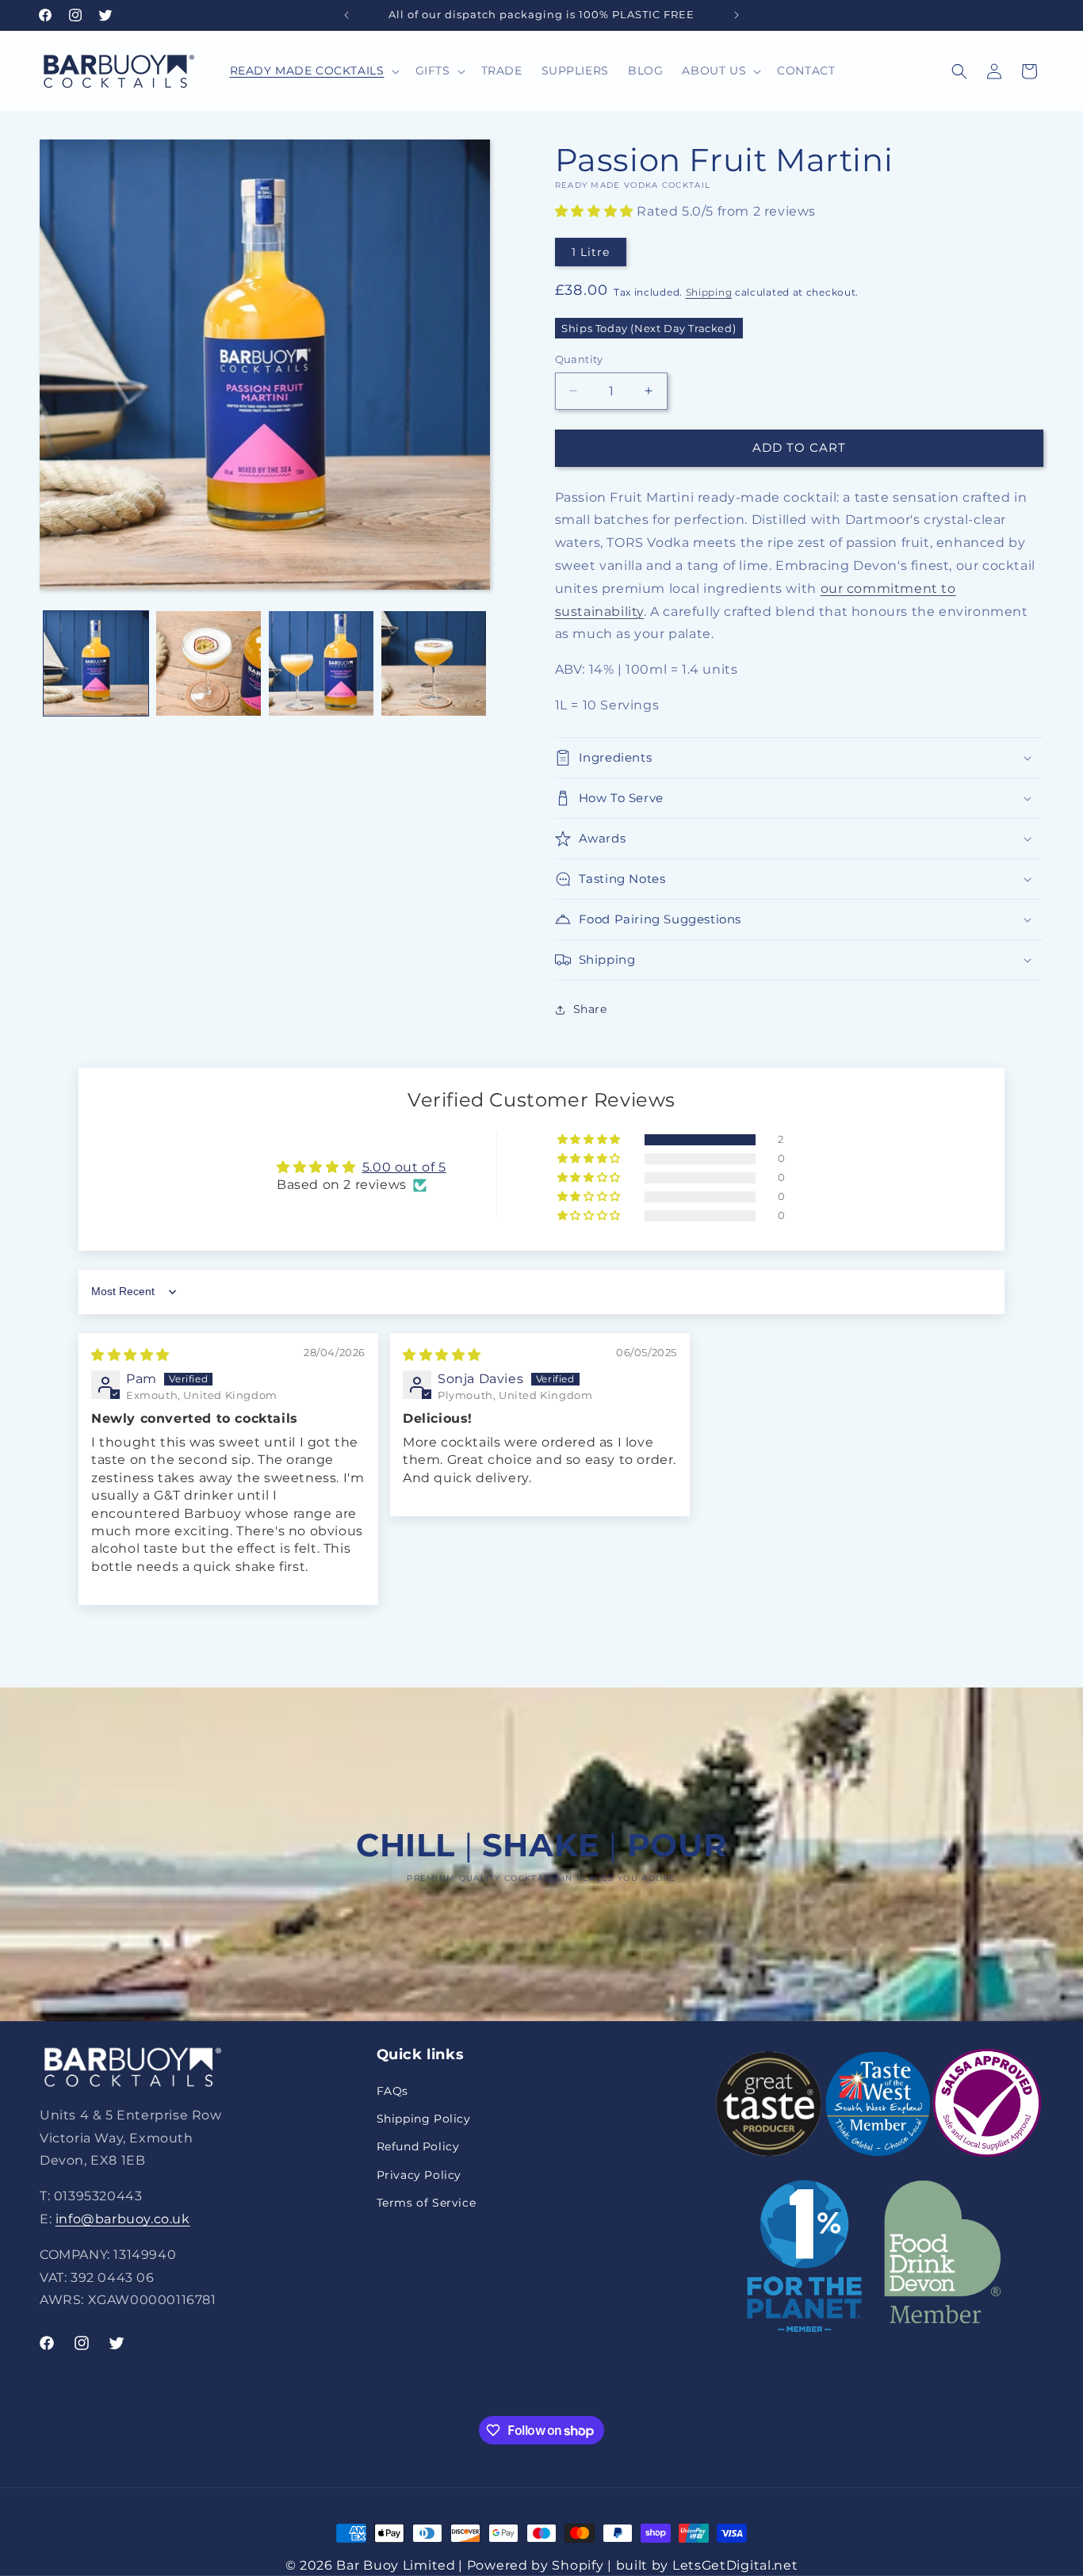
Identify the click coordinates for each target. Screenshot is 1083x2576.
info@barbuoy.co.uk (123, 2220)
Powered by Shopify (536, 2565)
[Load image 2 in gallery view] (209, 663)
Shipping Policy (424, 2119)
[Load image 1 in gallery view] (96, 663)
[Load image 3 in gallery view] (321, 663)
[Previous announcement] (346, 15)
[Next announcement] (737, 15)
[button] (313, 71)
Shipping (709, 292)
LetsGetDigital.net (735, 2565)
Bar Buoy (367, 2565)
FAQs (392, 2092)
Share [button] (590, 1009)
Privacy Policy (419, 2175)
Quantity (579, 359)
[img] (130, 1355)
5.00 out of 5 (404, 1167)
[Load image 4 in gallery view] (434, 663)
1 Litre (591, 252)
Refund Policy (418, 2147)
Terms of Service (427, 2203)
